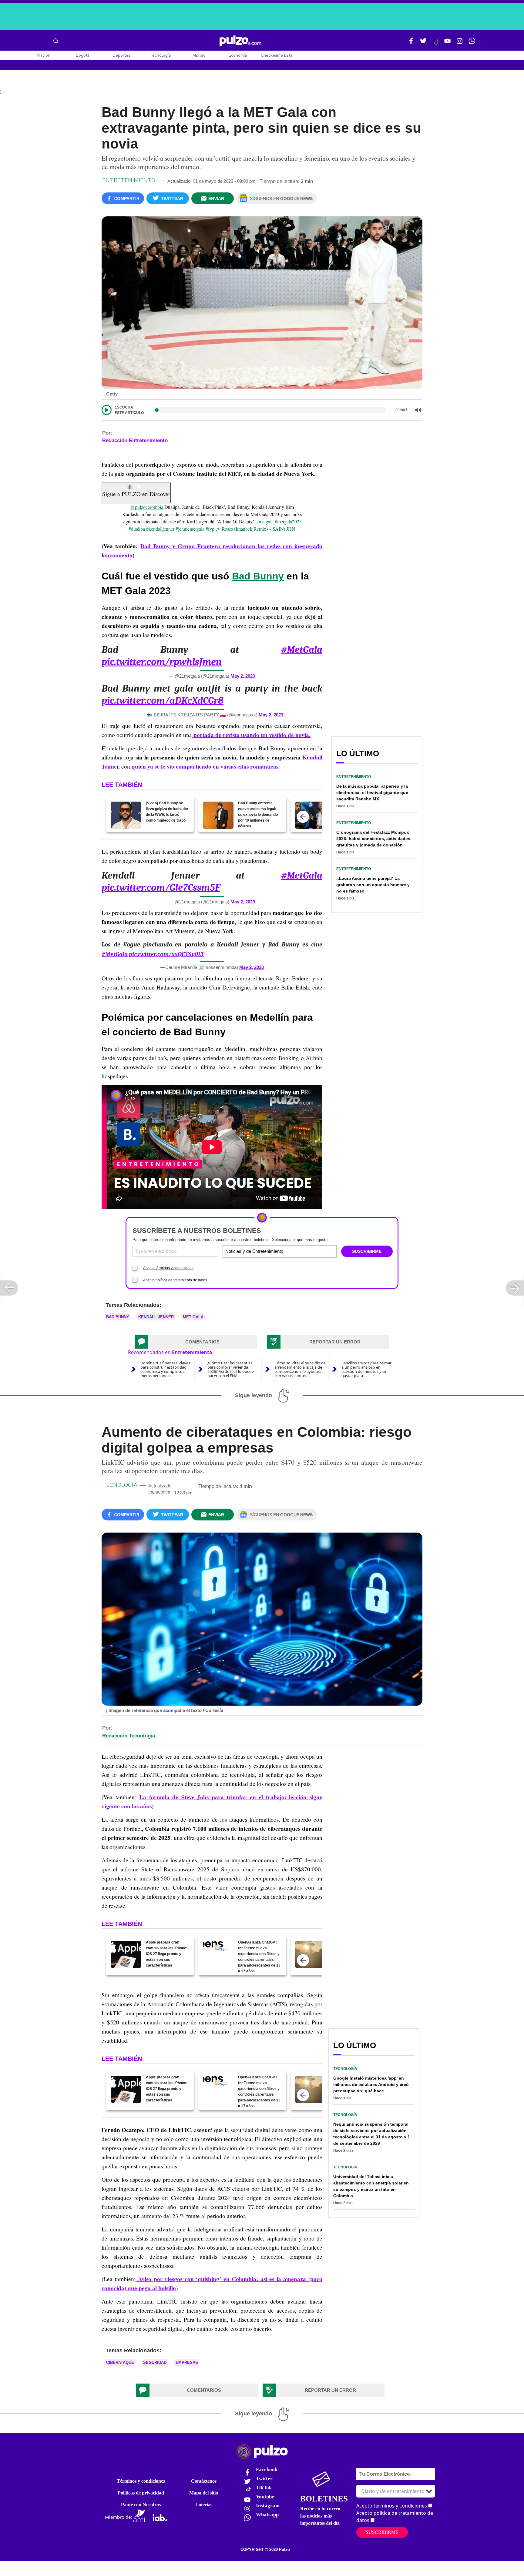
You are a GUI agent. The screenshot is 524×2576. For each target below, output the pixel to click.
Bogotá (83, 55)
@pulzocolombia (147, 507)
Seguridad (155, 2362)
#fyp (210, 529)
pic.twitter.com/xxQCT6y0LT (166, 954)
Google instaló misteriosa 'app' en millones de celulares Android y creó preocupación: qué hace (371, 2084)
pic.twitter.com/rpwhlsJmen (162, 662)
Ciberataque (120, 2362)
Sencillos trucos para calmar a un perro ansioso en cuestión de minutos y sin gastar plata (366, 1369)
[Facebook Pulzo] (411, 43)
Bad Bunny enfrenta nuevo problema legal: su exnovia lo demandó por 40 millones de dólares (258, 815)
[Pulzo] (240, 41)
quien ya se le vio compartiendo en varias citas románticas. (206, 766)
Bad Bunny (258, 576)
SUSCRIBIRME (367, 1251)
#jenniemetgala (190, 529)
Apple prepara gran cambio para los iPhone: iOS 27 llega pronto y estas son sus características (167, 1954)
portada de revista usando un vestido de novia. (251, 735)
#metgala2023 (288, 521)
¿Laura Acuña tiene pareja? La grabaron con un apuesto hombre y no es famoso (373, 885)
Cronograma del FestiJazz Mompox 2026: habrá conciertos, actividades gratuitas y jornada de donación (373, 839)
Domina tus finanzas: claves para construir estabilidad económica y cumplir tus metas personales (165, 1369)
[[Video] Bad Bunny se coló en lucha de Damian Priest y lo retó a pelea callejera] (310, 815)
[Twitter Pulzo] (423, 43)
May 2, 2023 (243, 676)
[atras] (303, 817)
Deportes (121, 55)
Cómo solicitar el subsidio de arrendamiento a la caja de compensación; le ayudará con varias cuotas (300, 1369)
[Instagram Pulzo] (460, 43)
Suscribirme (382, 2532)
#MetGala (302, 650)
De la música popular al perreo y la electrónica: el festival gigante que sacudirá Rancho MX (372, 792)
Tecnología (160, 55)
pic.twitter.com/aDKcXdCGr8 (163, 701)
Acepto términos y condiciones (168, 1268)
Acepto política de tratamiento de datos (175, 1280)
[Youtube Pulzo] (448, 43)
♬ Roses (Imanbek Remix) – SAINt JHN (255, 529)
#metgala (265, 521)
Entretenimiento (129, 180)
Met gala (193, 1317)
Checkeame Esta (277, 55)
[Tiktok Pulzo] (436, 44)
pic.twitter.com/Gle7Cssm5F (161, 888)
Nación (44, 55)
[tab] (196, 1342)
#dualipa (137, 529)
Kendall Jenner (156, 1317)
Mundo (199, 55)
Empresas (187, 2362)
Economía (238, 55)
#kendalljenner (160, 529)
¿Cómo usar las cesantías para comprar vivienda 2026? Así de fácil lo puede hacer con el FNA (231, 1369)
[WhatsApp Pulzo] (472, 43)
